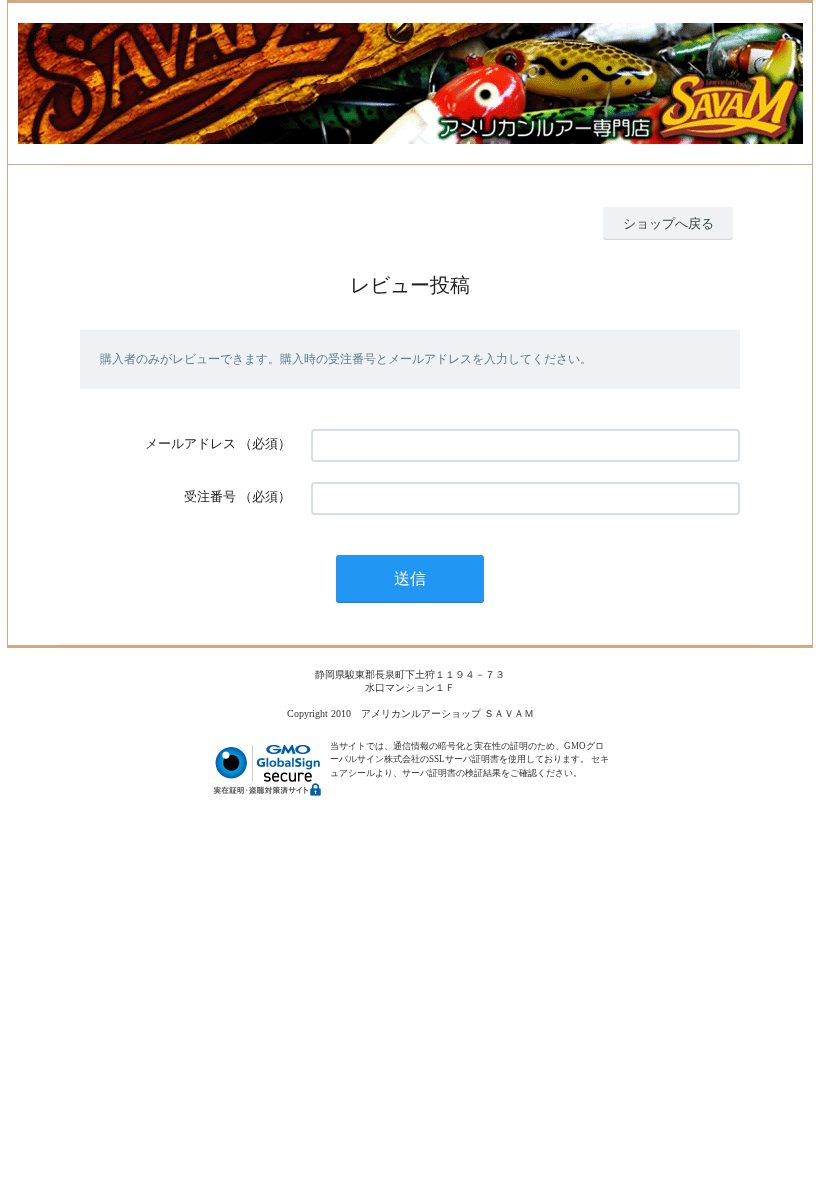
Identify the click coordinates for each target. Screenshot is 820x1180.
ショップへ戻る (668, 223)
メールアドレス (190, 443)
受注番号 (210, 496)
